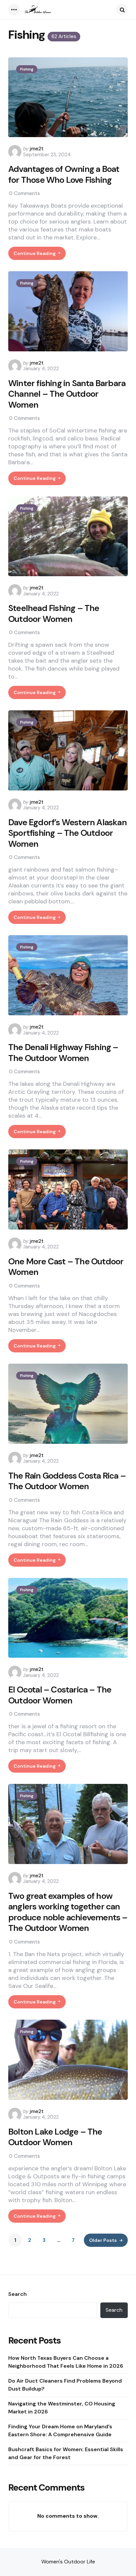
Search (17, 2294)
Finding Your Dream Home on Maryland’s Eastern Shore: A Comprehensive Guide (60, 2430)
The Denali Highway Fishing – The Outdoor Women (63, 1053)
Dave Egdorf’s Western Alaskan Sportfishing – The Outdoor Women (68, 833)
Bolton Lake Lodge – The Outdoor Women (55, 2137)
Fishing (27, 69)
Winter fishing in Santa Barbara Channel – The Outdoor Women (67, 394)
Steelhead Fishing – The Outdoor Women (54, 613)
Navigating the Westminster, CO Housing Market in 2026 (62, 2408)
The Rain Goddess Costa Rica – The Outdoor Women (67, 1481)
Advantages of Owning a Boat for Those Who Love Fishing (64, 174)
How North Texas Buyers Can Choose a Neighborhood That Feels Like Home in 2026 (66, 2362)
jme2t (37, 149)
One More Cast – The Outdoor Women (66, 1267)
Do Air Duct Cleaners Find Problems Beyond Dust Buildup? (65, 2385)
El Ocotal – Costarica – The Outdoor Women (60, 1695)
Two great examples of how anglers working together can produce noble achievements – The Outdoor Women (68, 1912)
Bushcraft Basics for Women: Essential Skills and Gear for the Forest (66, 2453)
